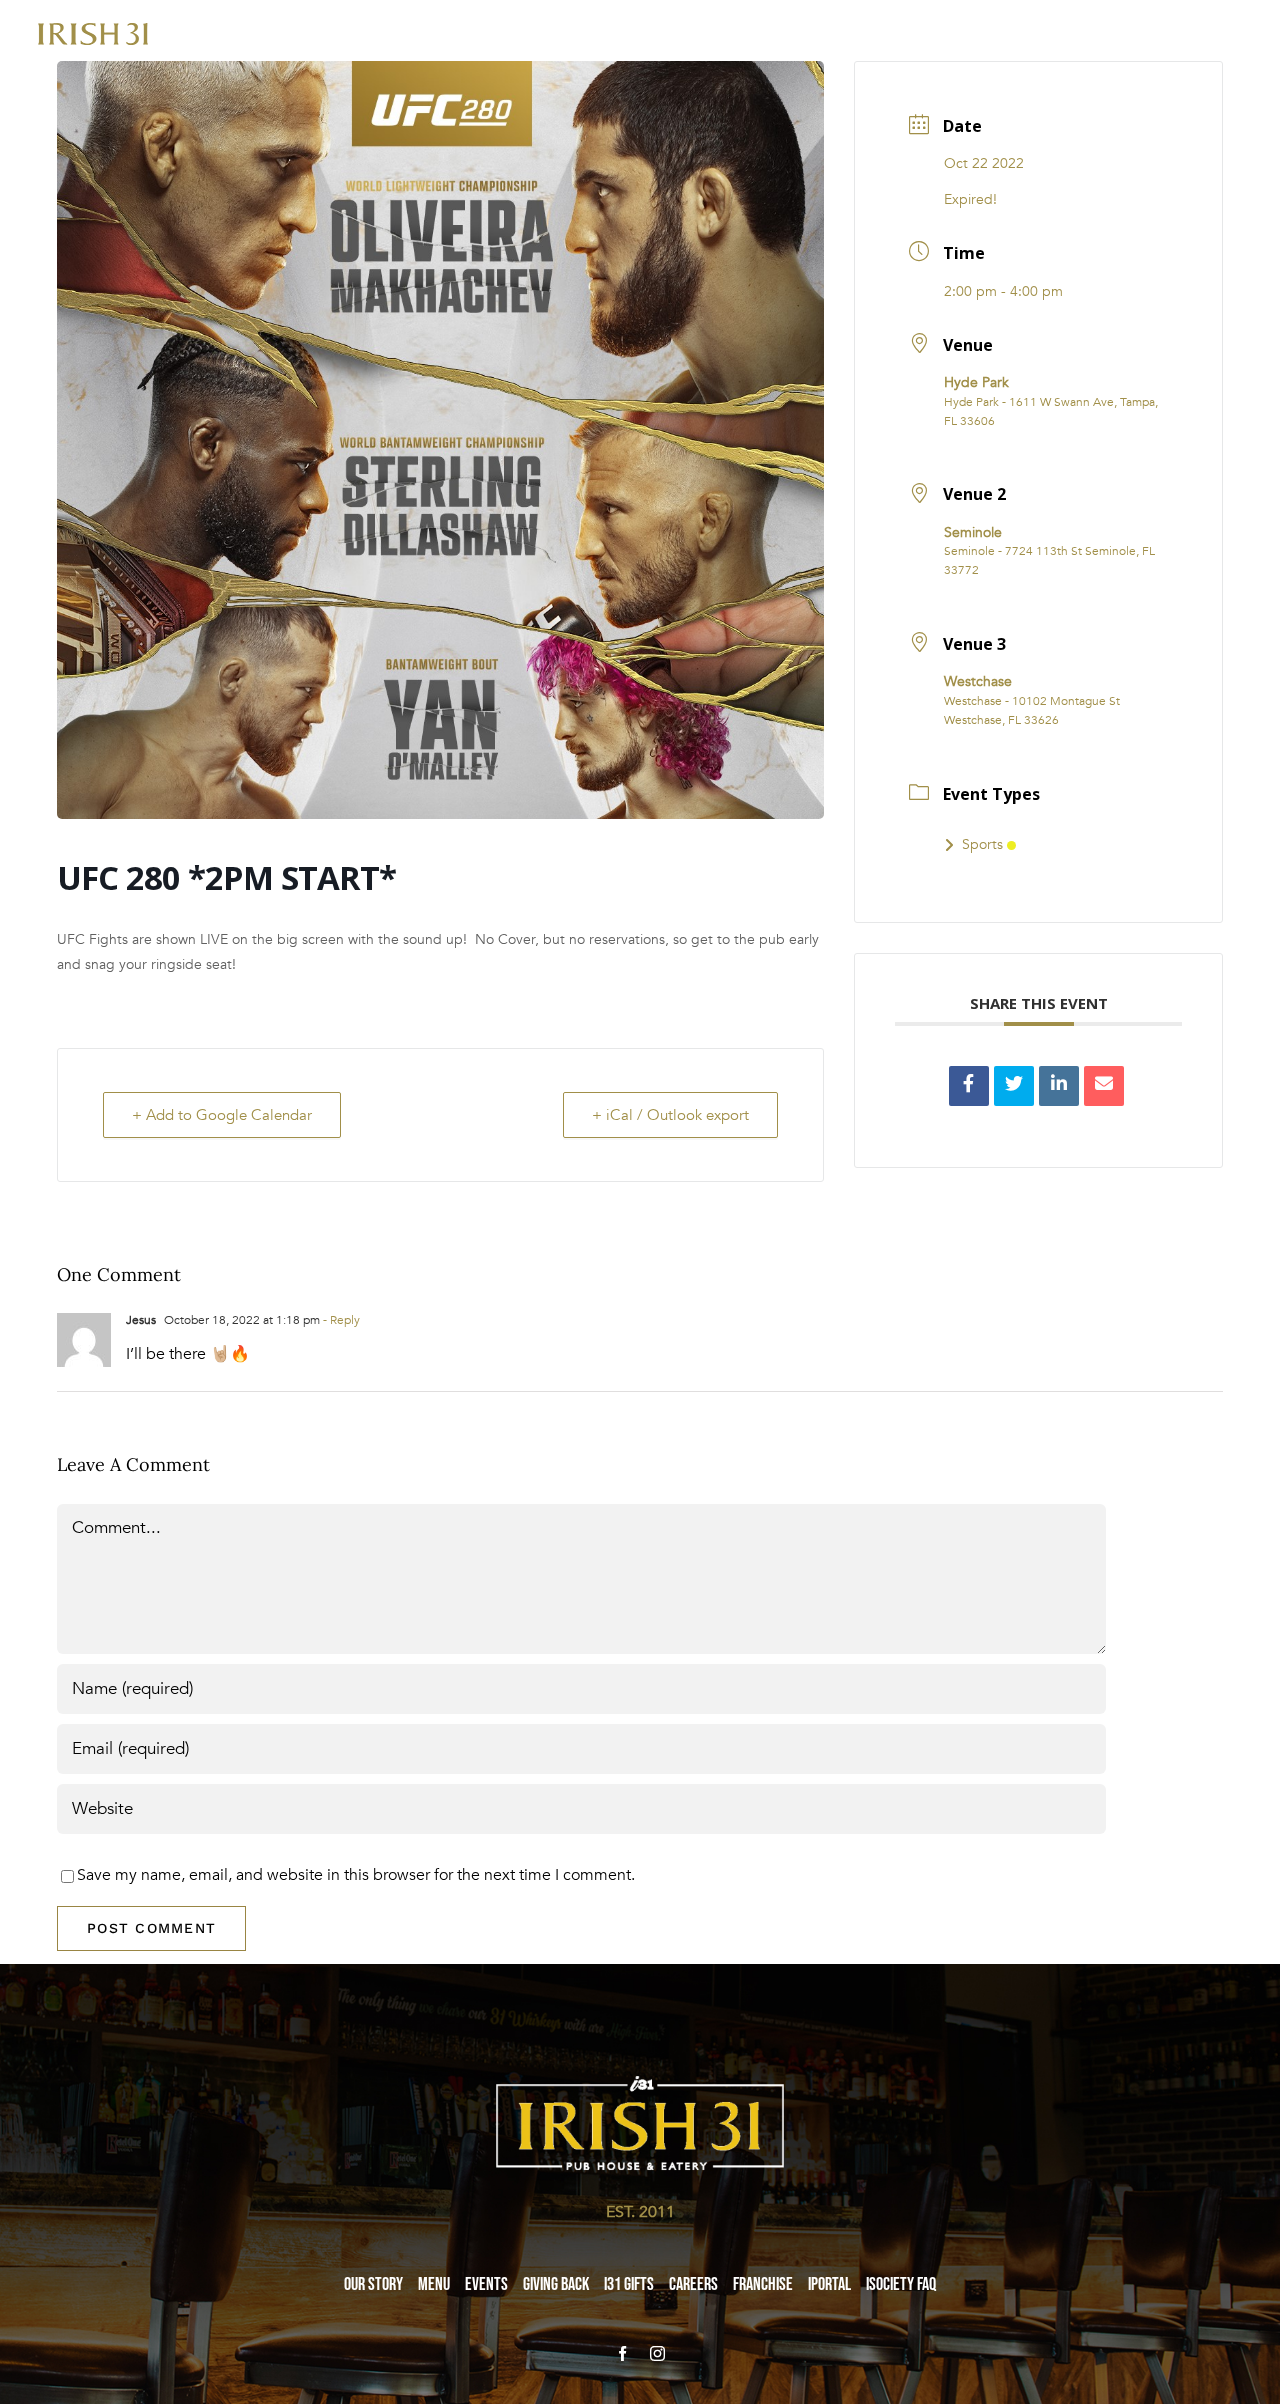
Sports (982, 844)
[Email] (1104, 1086)
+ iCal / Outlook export (670, 1115)
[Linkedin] (1059, 1086)
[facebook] (622, 2353)
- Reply (340, 1320)
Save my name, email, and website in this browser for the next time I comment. (356, 1875)
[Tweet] (1014, 1086)
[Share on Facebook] (969, 1086)
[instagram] (657, 2353)
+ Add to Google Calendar (222, 1115)
